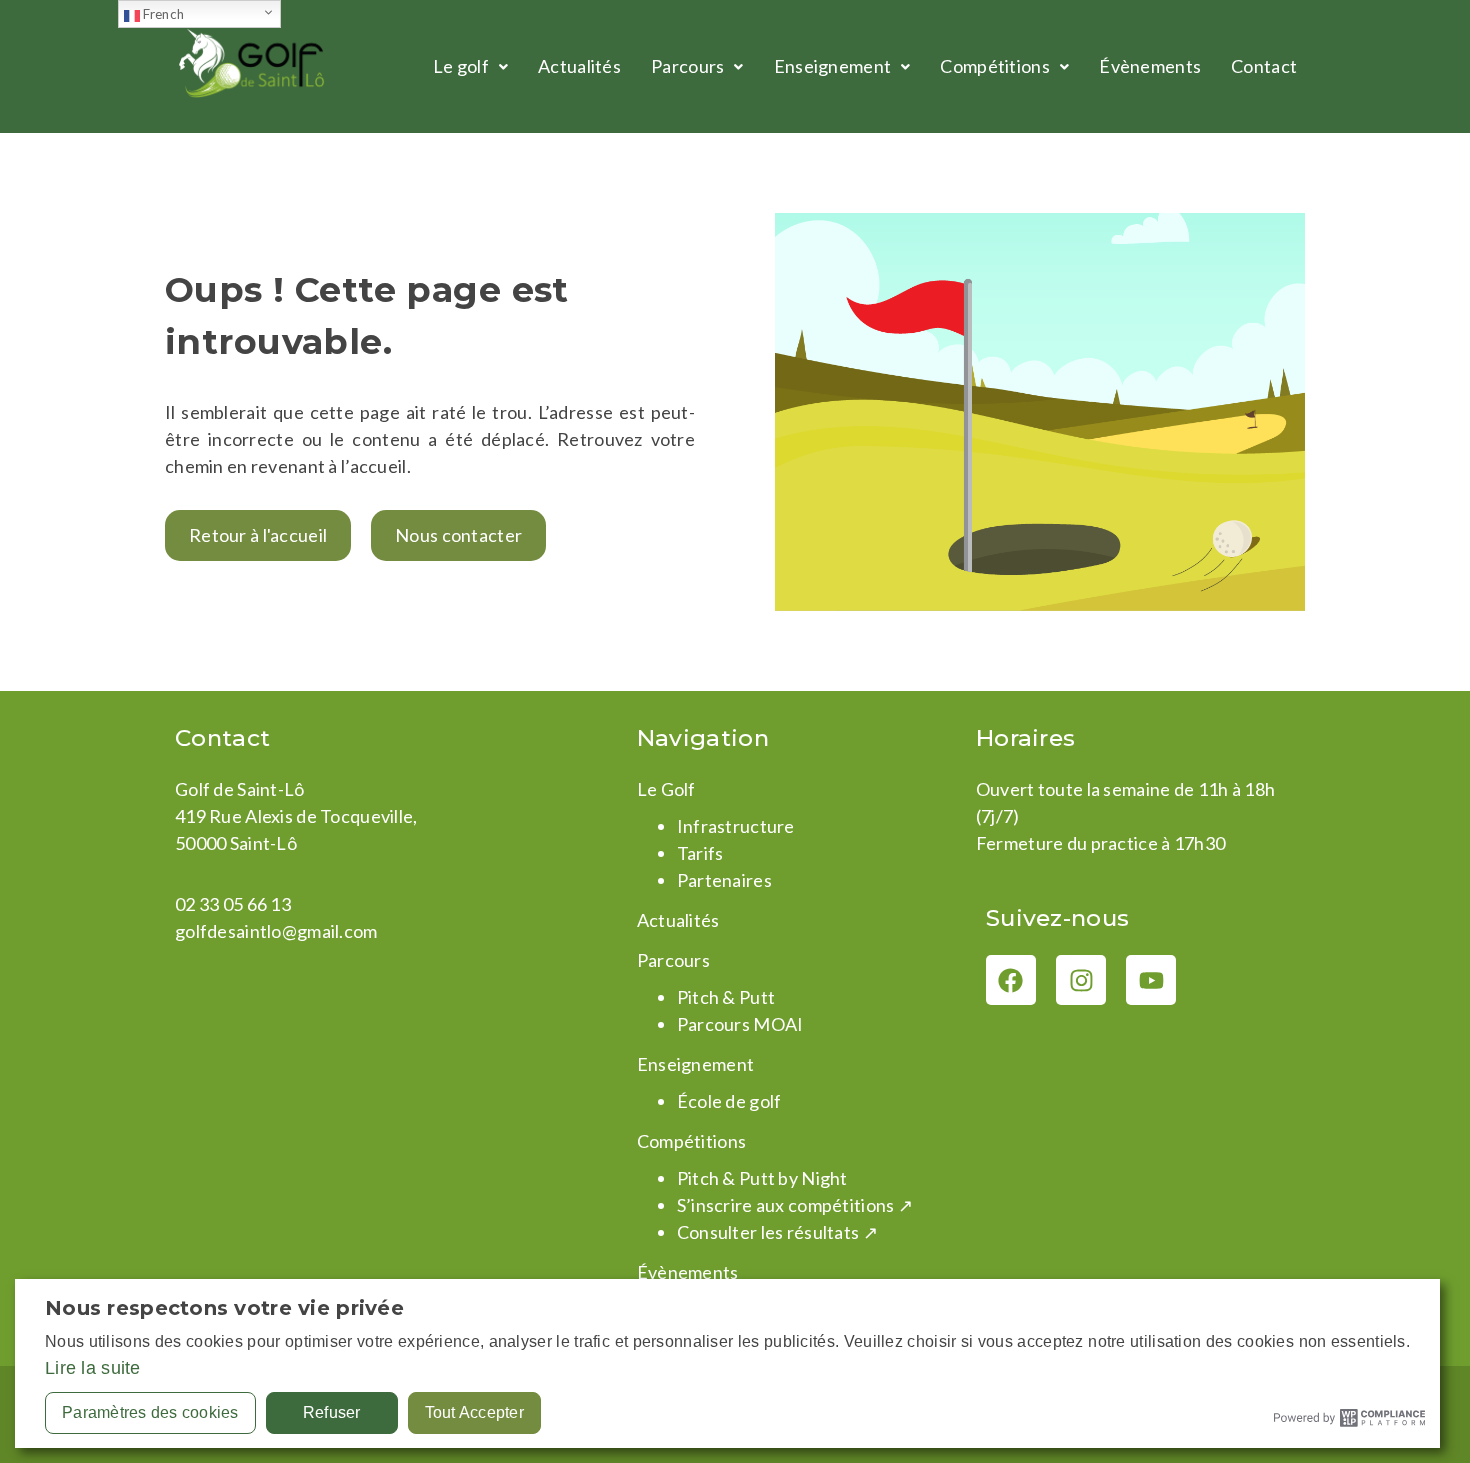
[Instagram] (1081, 980)
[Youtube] (1151, 980)
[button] (470, 66)
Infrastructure (736, 826)
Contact (1264, 66)
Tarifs (700, 853)
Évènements (1150, 66)
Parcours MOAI (740, 1024)
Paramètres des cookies (150, 1412)
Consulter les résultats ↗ (777, 1232)
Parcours (687, 66)
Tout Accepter (474, 1412)
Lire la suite (93, 1368)
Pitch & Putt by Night (762, 1178)
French (162, 14)
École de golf (729, 1101)
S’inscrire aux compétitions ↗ (795, 1205)
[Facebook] (1011, 980)
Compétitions (994, 66)
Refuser (332, 1412)
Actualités (579, 66)
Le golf (461, 66)
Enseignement (832, 66)
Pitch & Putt (726, 997)
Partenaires (724, 880)
